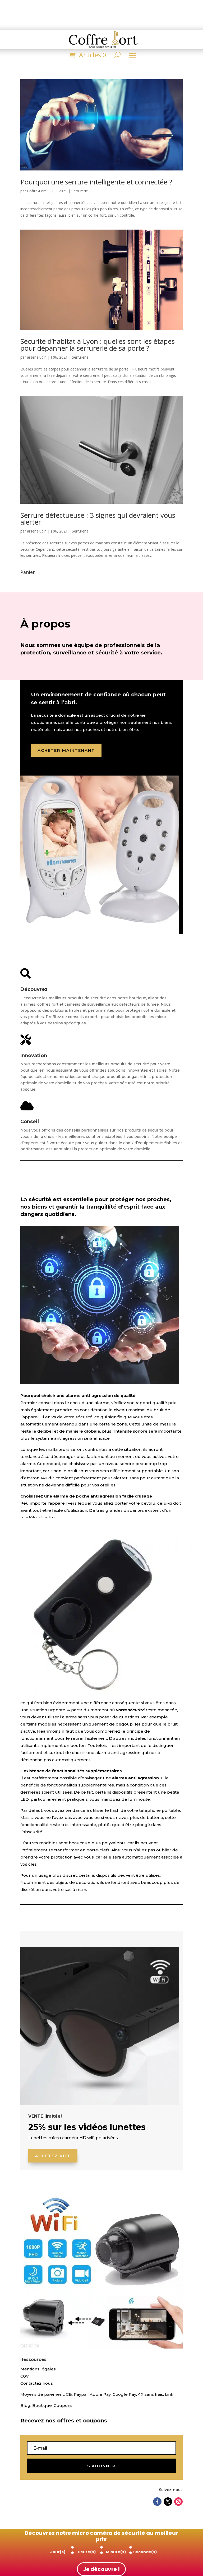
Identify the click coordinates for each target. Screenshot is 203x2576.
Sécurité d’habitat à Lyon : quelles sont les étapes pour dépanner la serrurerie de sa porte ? (98, 345)
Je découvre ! (101, 2569)
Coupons (63, 2405)
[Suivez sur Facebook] (157, 2502)
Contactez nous (37, 2383)
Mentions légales (38, 2369)
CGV (25, 2376)
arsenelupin (37, 357)
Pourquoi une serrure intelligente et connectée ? (96, 182)
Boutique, (43, 2405)
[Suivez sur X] (168, 2502)
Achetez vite (53, 2156)
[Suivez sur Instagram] (178, 2502)
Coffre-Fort (36, 191)
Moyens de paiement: (43, 2394)
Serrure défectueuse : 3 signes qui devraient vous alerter (98, 519)
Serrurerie (80, 191)
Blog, (26, 2405)
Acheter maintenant (66, 750)
